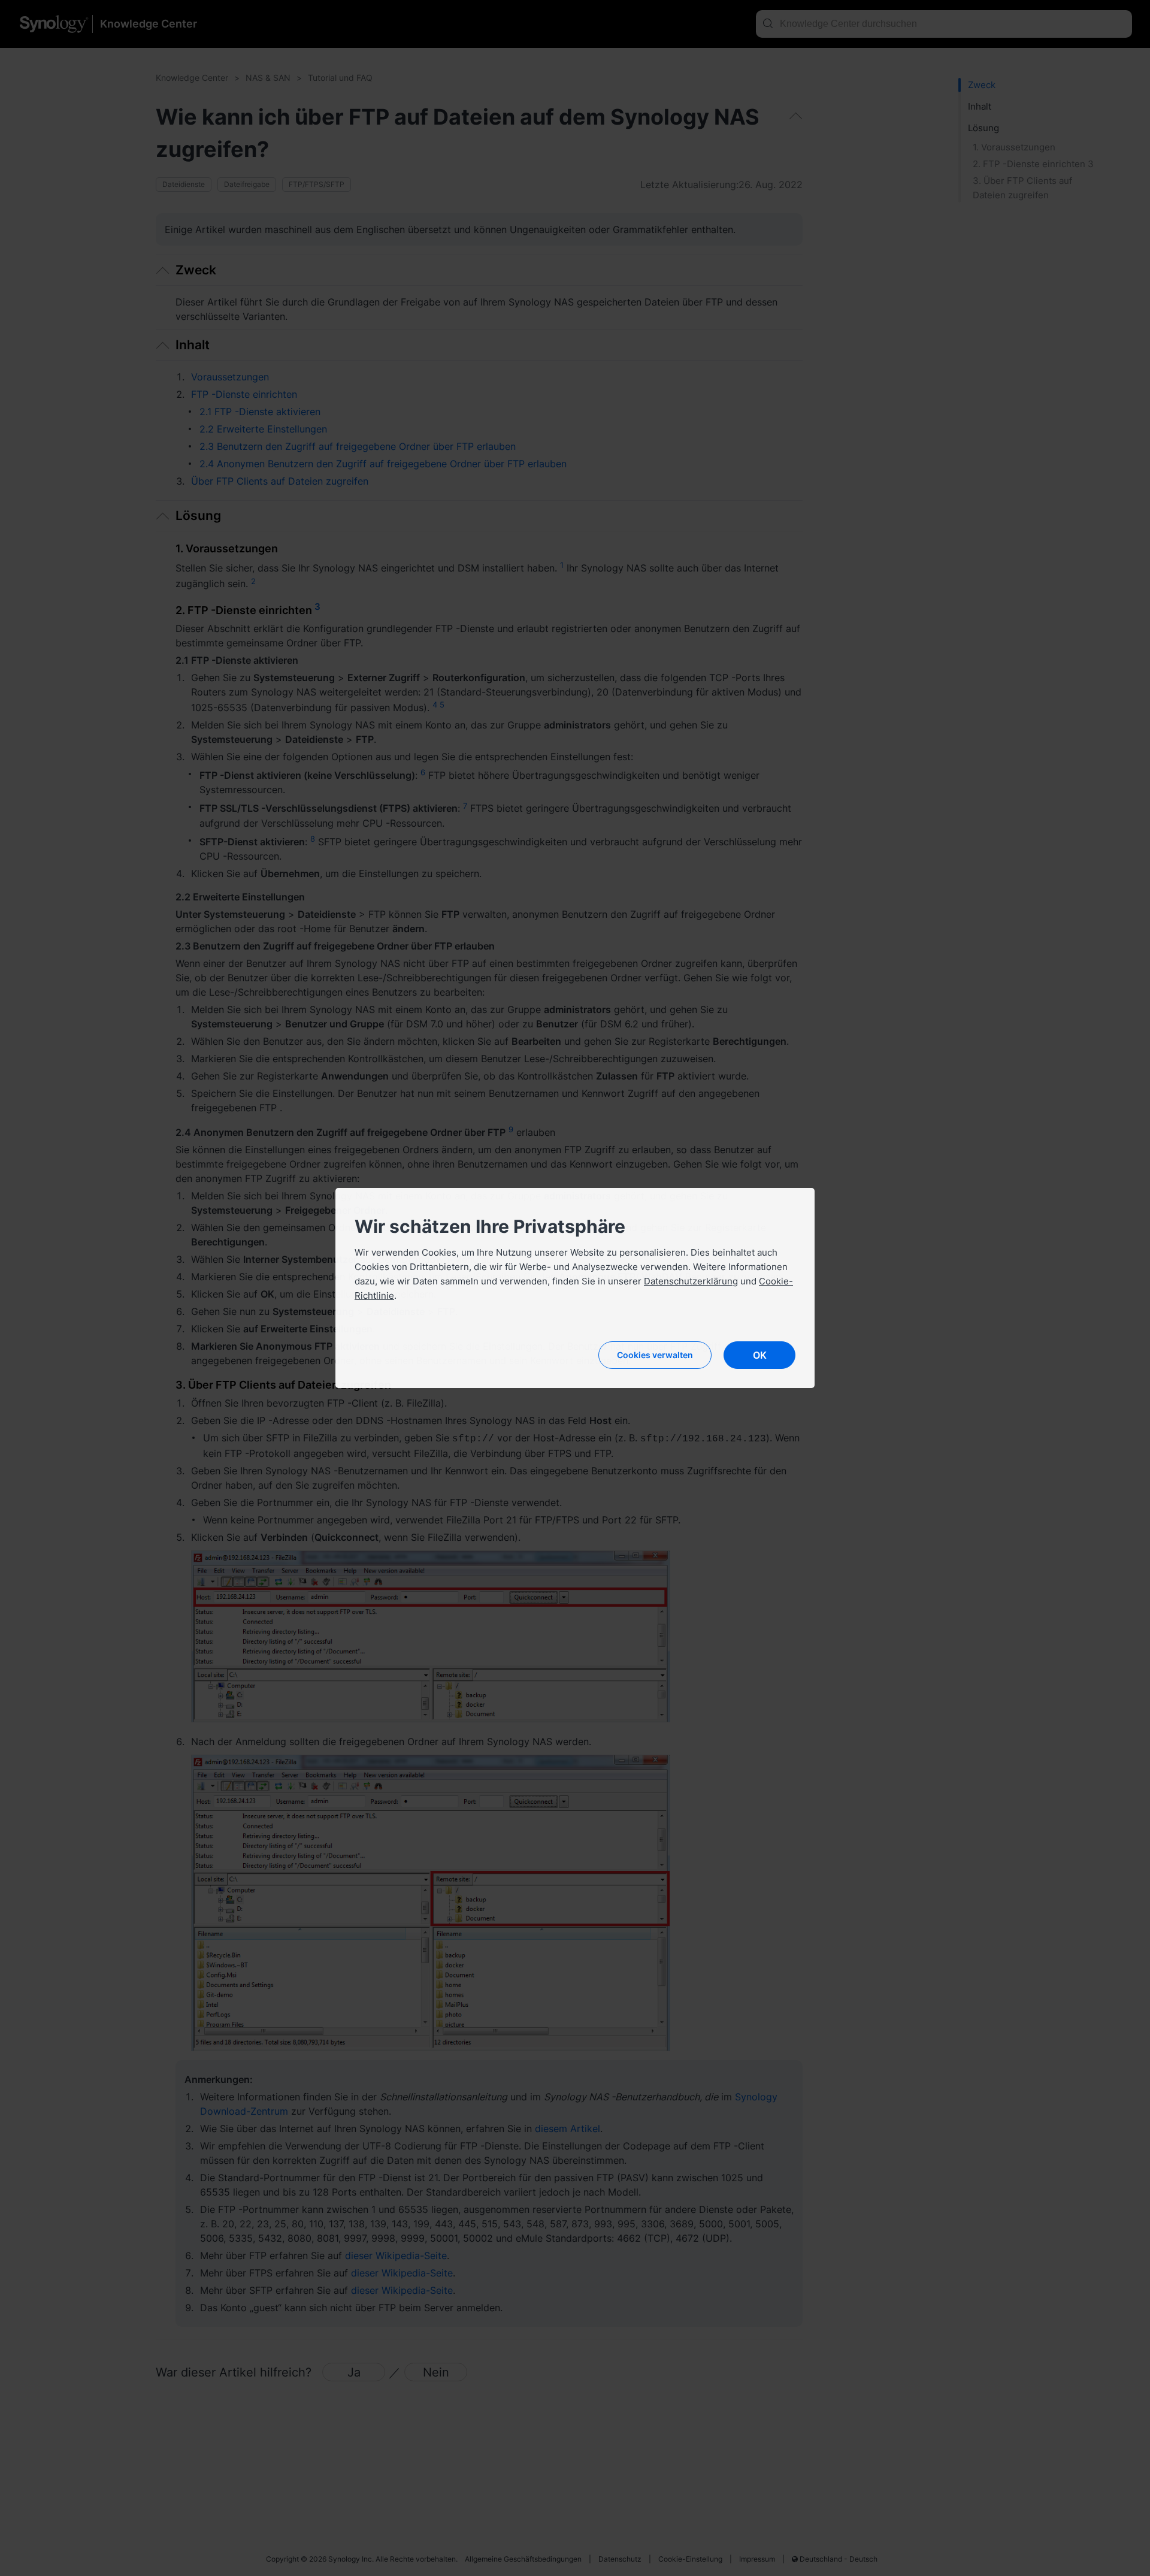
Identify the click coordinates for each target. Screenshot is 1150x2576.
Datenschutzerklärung (691, 1281)
